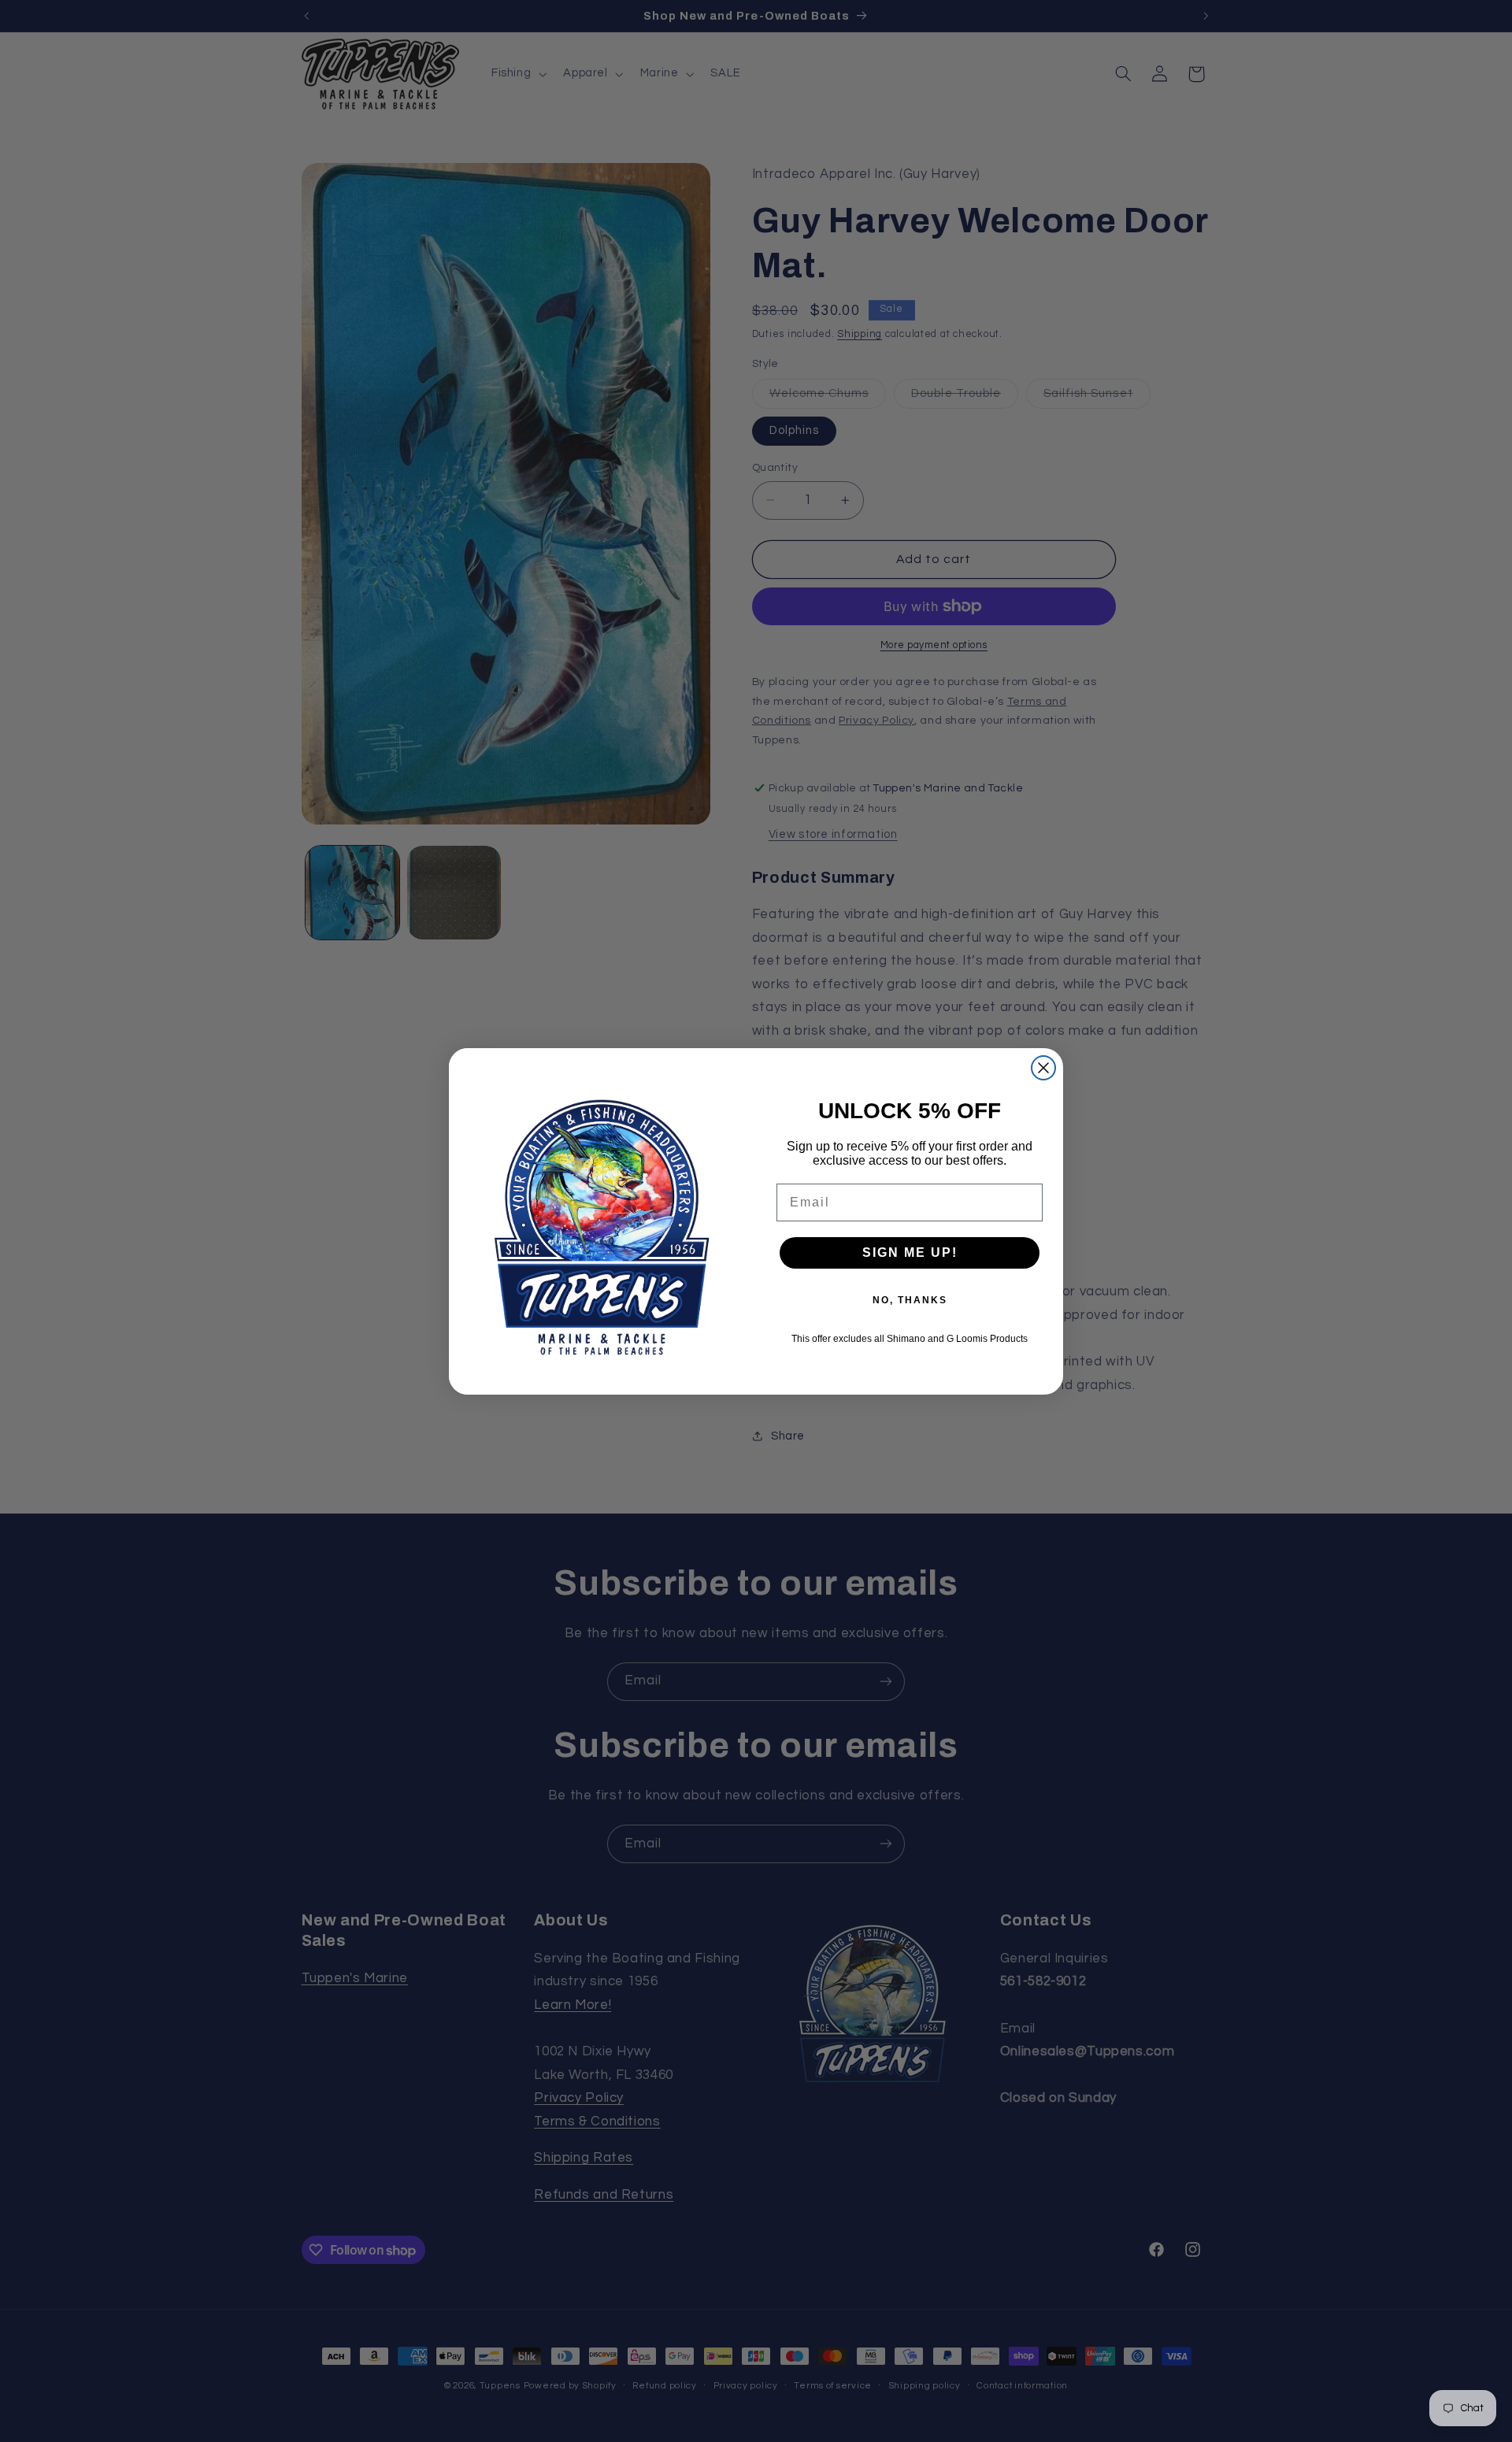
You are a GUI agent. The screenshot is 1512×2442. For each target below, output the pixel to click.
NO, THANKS (910, 1300)
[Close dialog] (1043, 1068)
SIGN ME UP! (910, 1252)
